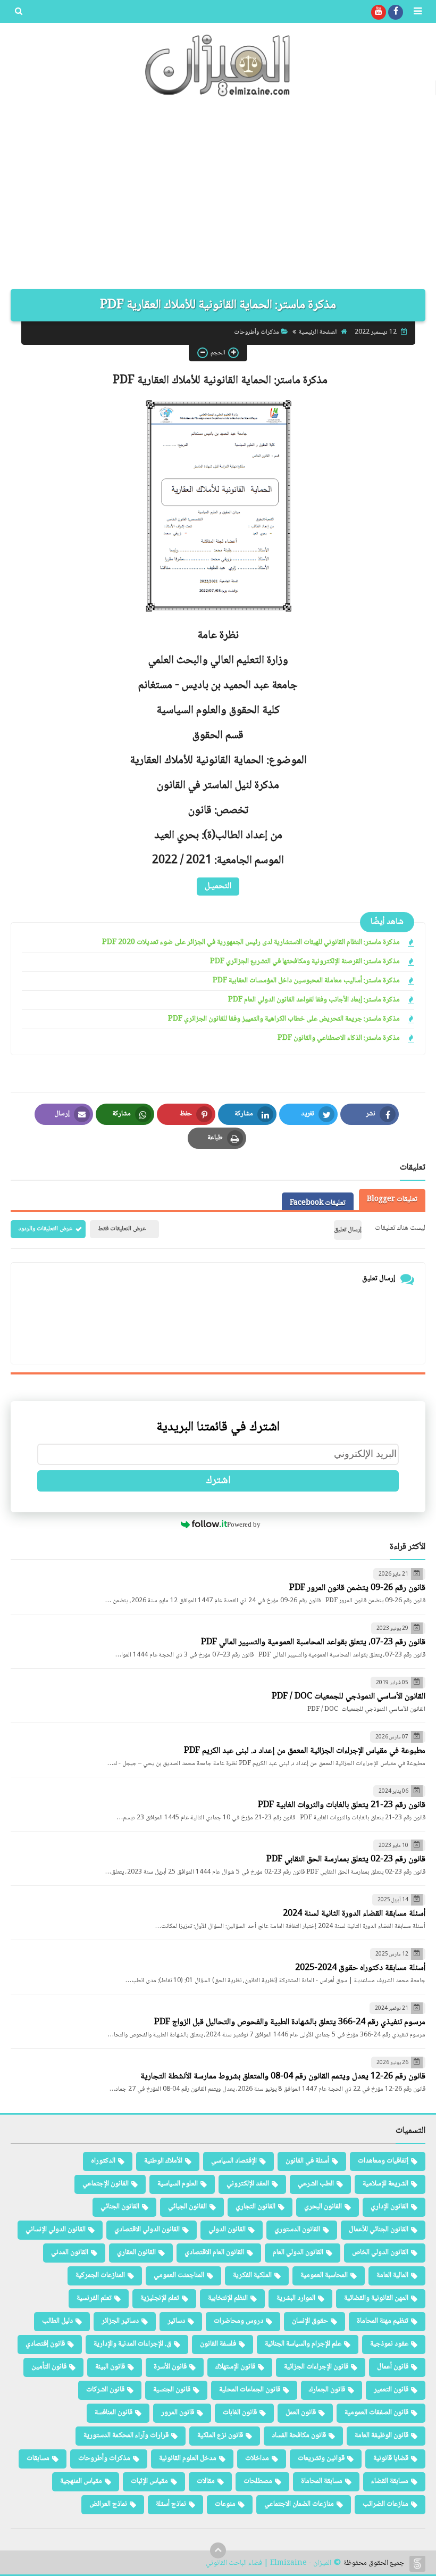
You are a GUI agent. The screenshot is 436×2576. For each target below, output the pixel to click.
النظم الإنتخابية (228, 2298)
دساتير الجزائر (120, 2321)
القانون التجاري (255, 2207)
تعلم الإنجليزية (160, 2298)
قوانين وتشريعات (321, 2458)
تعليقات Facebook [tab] (318, 1203)
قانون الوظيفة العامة (381, 2436)
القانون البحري (323, 2207)
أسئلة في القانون (307, 2161)
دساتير (176, 2321)
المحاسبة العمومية (324, 2275)
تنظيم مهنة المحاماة (383, 2321)
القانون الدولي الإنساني (56, 2230)
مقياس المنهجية (81, 2481)
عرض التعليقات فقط (122, 1229)
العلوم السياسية (178, 2184)
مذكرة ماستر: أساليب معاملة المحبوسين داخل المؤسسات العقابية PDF (306, 981)
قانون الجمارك (327, 2390)
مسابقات (38, 2458)
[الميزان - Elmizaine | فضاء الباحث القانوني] (218, 65)
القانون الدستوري (297, 2230)
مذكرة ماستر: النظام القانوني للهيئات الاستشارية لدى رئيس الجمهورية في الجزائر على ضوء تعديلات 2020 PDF (251, 943)
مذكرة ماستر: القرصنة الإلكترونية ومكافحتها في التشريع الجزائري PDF (305, 962)
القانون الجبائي (187, 2207)
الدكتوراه (103, 2161)
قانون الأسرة (170, 2367)
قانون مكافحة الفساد (299, 2436)
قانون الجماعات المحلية (250, 2390)
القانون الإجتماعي (106, 2184)
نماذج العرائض (108, 2504)
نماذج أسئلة (171, 2504)
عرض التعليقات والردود (45, 1229)
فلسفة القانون (218, 2344)
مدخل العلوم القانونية (188, 2458)
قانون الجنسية (172, 2390)
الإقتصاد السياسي (234, 2161)
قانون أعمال (393, 2367)
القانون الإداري (389, 2207)
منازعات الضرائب (385, 2504)
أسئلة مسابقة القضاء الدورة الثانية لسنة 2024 (354, 1914)
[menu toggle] (417, 12)
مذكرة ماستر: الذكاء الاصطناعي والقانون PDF (339, 1038)
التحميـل (218, 886)
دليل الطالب (57, 2321)
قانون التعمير (391, 2390)
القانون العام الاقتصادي (214, 2252)
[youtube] (379, 12)
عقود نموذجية (389, 2344)
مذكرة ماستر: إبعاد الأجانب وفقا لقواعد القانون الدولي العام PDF (314, 1000)
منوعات (225, 2504)
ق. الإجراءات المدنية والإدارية (132, 2344)
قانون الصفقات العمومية (376, 2413)
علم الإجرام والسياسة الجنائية (303, 2344)
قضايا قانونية (391, 2458)
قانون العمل (301, 2413)
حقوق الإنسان (310, 2321)
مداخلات (257, 2458)
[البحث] (19, 12)
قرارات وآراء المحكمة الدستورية (126, 2436)
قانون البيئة (110, 2367)
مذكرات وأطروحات (257, 332)
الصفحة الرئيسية (318, 332)
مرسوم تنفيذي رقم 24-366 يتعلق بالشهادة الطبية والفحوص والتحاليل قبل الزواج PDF (290, 2022)
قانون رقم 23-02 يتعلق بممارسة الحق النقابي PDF (346, 1859)
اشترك (218, 1481)
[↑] (218, 2550)
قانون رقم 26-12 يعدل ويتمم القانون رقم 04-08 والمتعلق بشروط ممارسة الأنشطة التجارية (283, 2077)
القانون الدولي (227, 2230)
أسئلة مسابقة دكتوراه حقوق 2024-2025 (360, 1968)
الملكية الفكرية (252, 2275)
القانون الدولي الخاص (380, 2252)
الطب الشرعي (316, 2184)
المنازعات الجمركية (100, 2275)
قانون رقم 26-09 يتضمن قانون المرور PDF (357, 1588)
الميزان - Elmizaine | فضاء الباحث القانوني (269, 2563)
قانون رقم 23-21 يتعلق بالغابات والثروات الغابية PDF (342, 1805)
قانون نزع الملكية (220, 2436)
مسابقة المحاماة (322, 2481)
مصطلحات (258, 2481)
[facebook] (396, 12)
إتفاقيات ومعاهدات (383, 2161)
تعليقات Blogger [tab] (392, 1199)
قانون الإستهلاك (235, 2367)
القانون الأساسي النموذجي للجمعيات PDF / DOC (349, 1697)
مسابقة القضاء (390, 2481)
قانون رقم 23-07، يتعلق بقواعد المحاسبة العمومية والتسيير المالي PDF (313, 1642)
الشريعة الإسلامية (385, 2184)
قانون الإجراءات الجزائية (316, 2367)
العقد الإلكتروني (248, 2184)
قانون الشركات (105, 2390)
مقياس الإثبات (149, 2481)
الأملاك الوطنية (163, 2161)
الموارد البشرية (296, 2298)
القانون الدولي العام (298, 2252)
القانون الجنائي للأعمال (379, 2230)
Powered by (244, 1524)
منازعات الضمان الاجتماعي (299, 2504)
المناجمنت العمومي (179, 2275)
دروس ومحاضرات (238, 2321)
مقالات (206, 2481)
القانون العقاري (136, 2252)
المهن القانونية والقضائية (376, 2298)
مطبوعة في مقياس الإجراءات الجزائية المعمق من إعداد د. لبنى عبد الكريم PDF (305, 1751)
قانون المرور (178, 2413)
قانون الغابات (240, 2413)
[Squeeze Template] (417, 2564)
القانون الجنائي (120, 2207)
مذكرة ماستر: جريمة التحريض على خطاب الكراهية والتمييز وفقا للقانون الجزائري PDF (284, 1019)
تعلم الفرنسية (94, 2298)
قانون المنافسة (114, 2413)
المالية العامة (392, 2275)
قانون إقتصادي (45, 2344)
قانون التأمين (49, 2367)
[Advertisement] (218, 198)
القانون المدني (70, 2252)
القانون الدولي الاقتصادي (147, 2230)
